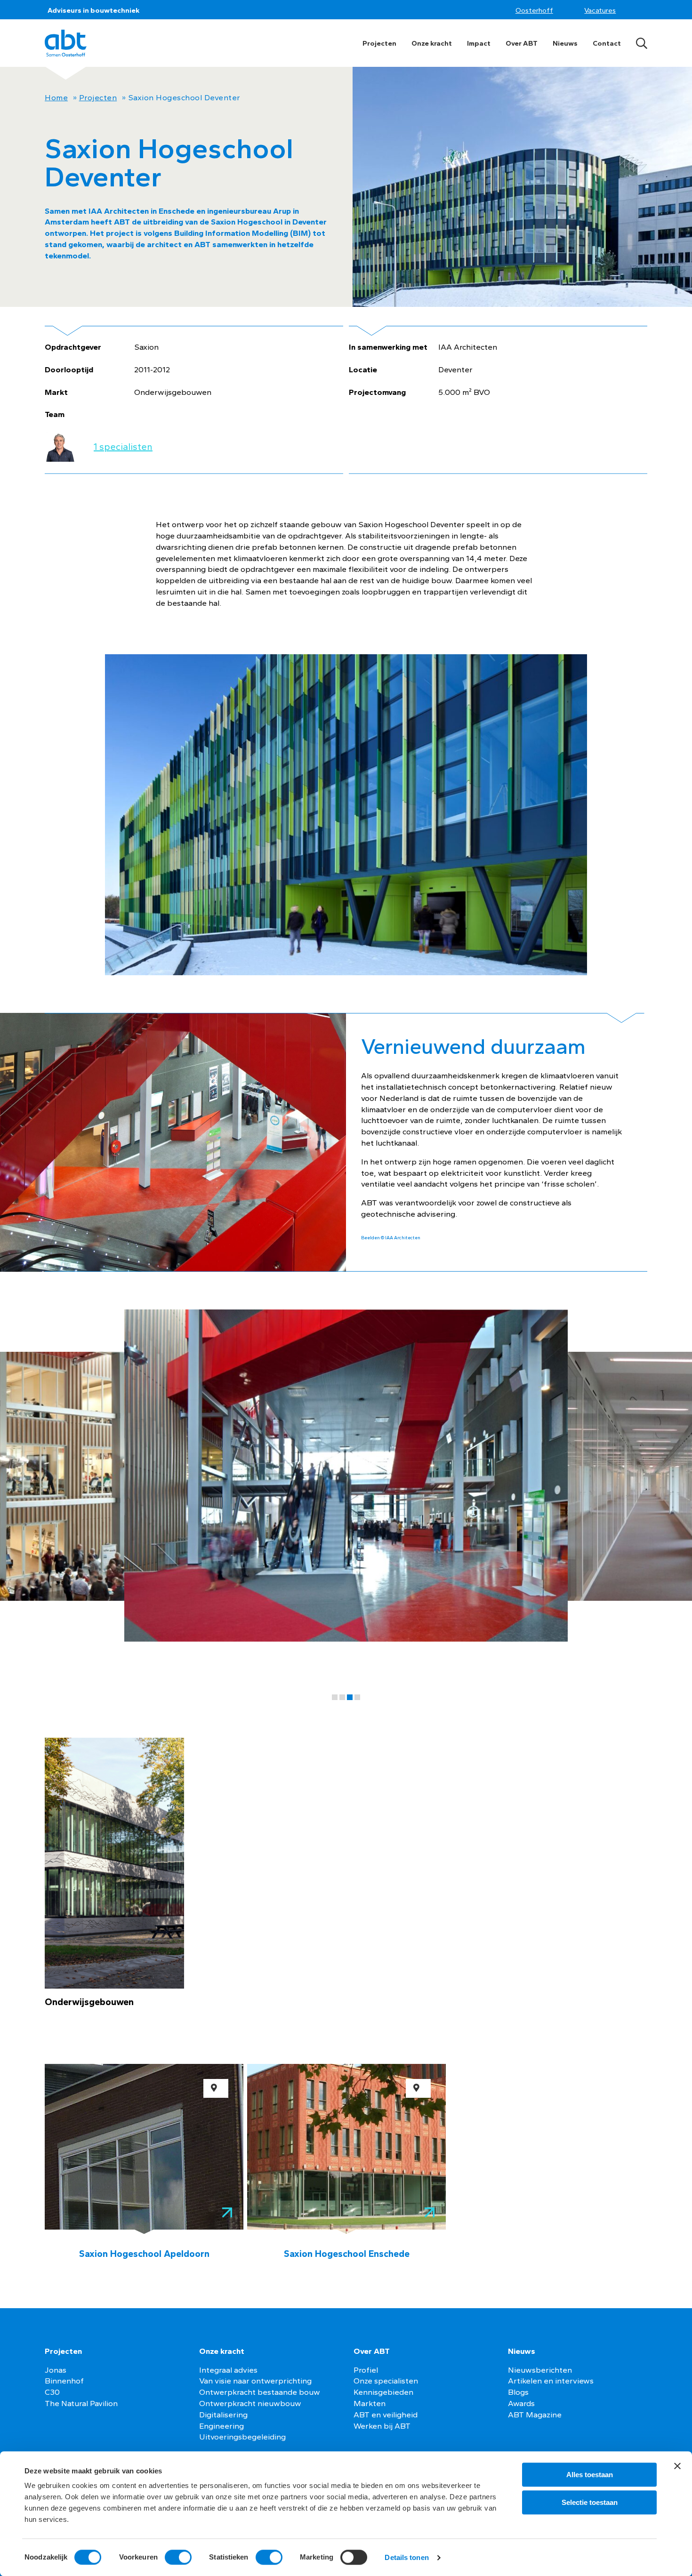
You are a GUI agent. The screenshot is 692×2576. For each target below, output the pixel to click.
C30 (52, 2392)
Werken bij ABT (382, 2426)
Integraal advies (228, 2370)
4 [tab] (357, 1697)
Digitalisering (223, 2415)
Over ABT (522, 43)
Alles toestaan (590, 2475)
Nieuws (565, 43)
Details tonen (406, 2557)
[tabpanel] (346, 1481)
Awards (521, 2403)
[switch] (178, 2557)
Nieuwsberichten (540, 2370)
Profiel (366, 2370)
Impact (479, 43)
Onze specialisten (386, 2381)
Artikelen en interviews (551, 2381)
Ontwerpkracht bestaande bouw (260, 2392)
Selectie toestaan (590, 2502)
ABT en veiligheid (386, 2415)
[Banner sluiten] (677, 2466)
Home (56, 97)
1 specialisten (123, 447)
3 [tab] (350, 1697)
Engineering (221, 2426)
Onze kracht (432, 43)
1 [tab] (335, 1697)
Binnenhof (64, 2381)
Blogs (518, 2392)
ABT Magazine (535, 2415)
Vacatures (600, 10)
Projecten (379, 43)
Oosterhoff (534, 10)
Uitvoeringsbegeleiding (242, 2437)
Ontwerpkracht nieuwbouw (250, 2403)
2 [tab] (342, 1697)
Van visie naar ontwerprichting (255, 2381)
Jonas (56, 2370)
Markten (370, 2403)
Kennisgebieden (383, 2392)
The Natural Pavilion (81, 2403)
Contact (607, 43)
